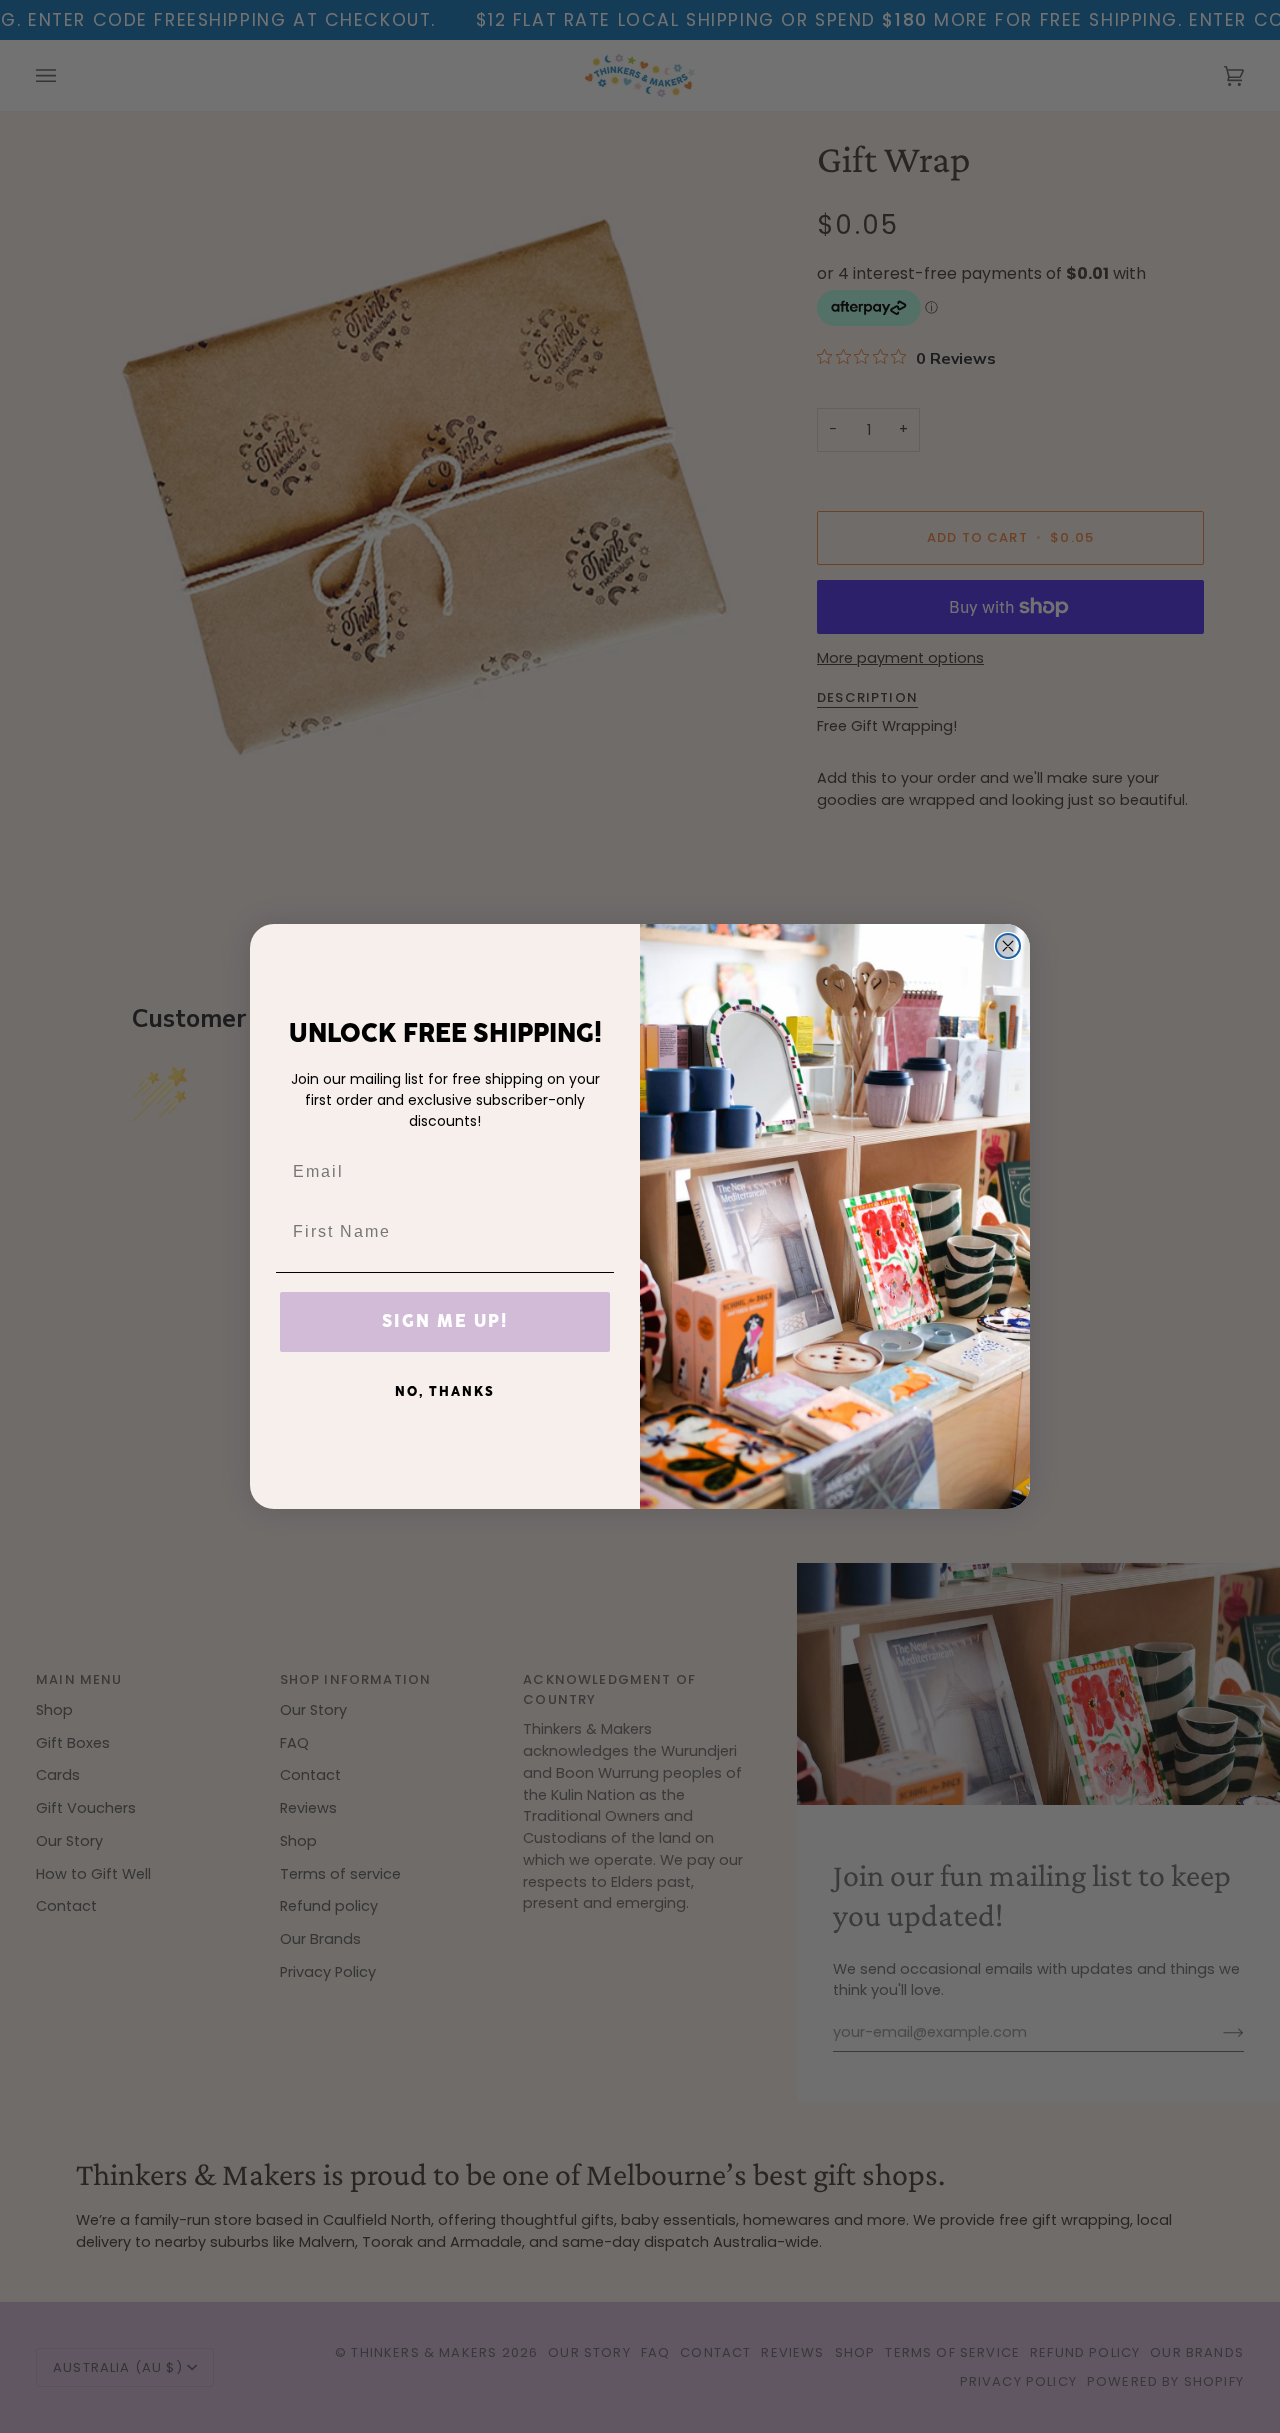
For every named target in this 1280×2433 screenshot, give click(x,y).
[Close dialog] (1008, 946)
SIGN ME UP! (445, 1322)
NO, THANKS (445, 1392)
